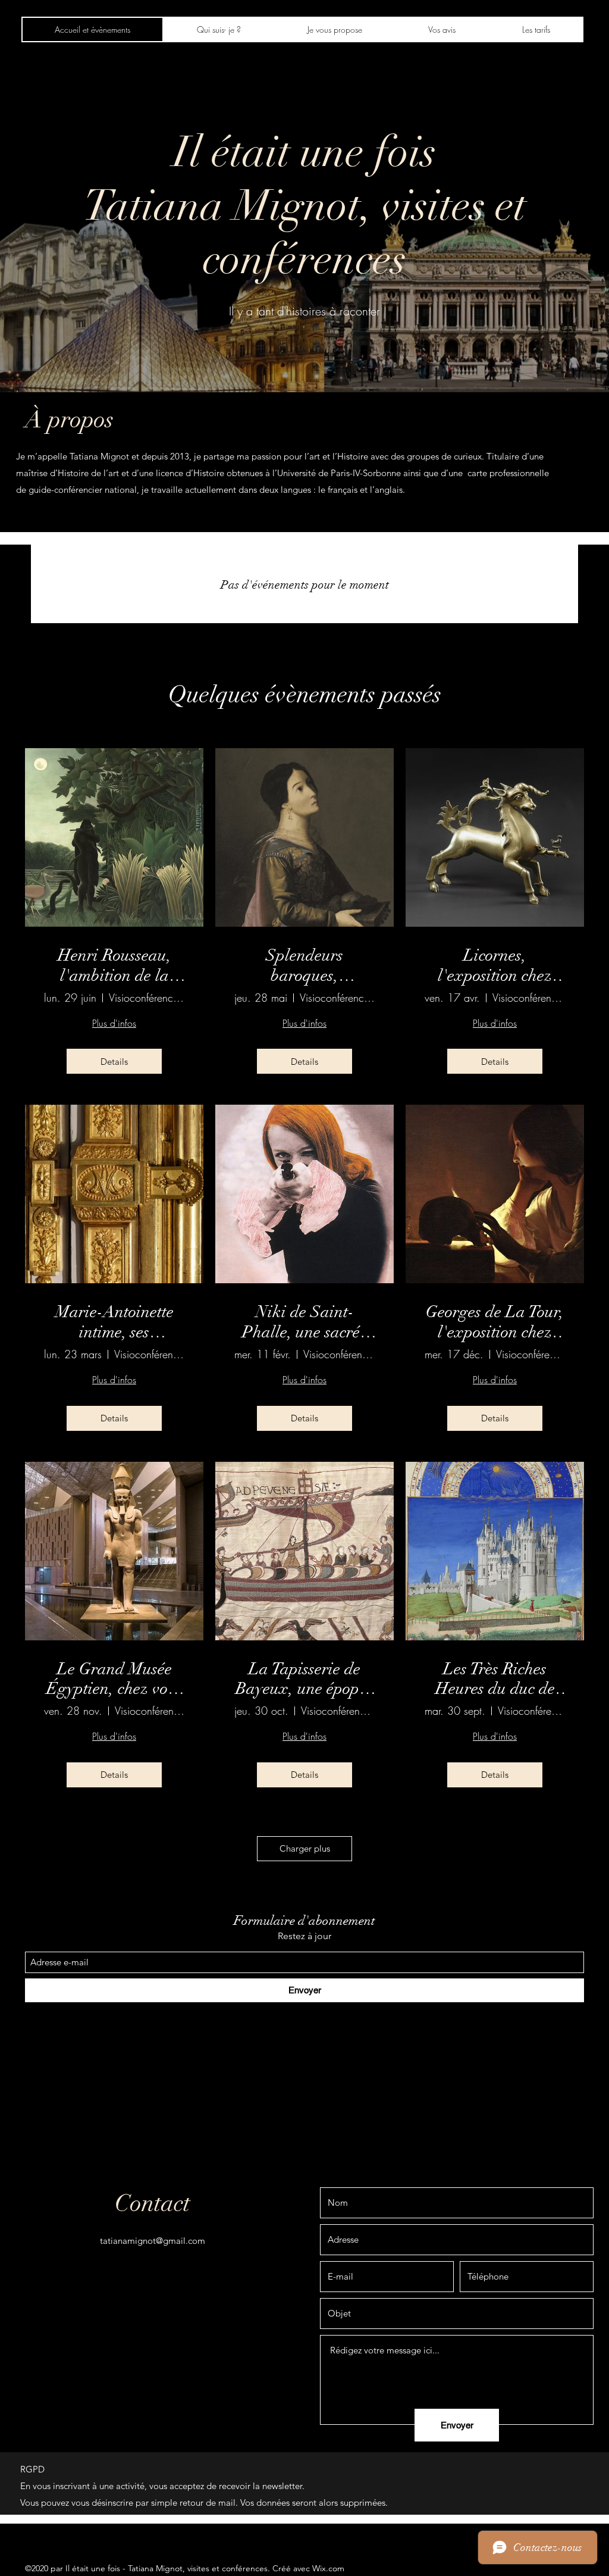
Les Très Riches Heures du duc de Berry (495, 1679)
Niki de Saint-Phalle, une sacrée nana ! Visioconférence (304, 1322)
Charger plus (305, 1848)
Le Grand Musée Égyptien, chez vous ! (114, 1679)
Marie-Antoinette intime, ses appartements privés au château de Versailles (114, 1322)
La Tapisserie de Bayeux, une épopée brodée (304, 1679)
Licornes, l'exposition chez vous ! (495, 966)
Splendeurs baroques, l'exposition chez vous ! (304, 966)
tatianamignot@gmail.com (153, 2241)
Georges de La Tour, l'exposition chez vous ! (495, 1322)
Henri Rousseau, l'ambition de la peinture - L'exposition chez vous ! (114, 966)
